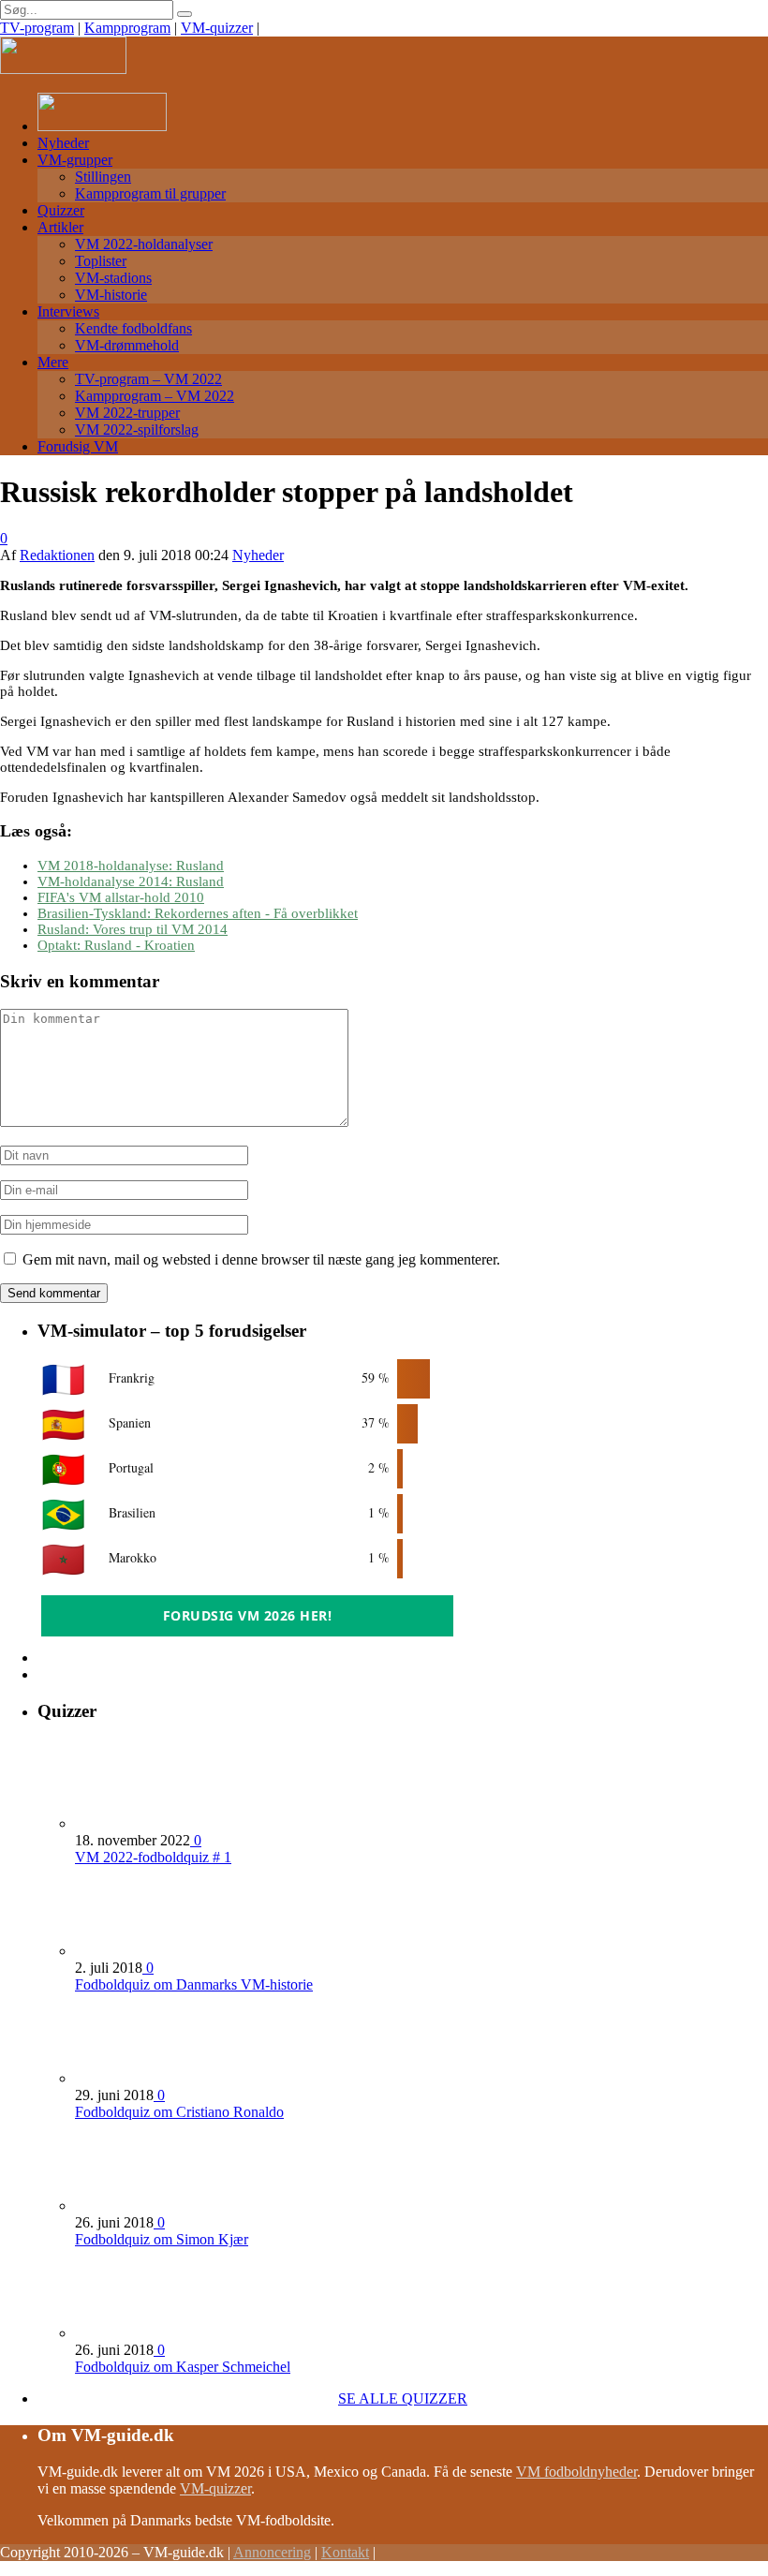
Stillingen (103, 177)
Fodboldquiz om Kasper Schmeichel (183, 2367)
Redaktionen (57, 555)
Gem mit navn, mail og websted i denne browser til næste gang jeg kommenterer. (261, 1259)
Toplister (101, 261)
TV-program (37, 28)
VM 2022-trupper (127, 413)
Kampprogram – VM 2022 (155, 396)
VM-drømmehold (127, 345)
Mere (53, 362)
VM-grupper (75, 160)
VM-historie (111, 295)
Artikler (60, 227)
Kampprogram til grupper (150, 193)
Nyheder (63, 143)
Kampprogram (127, 28)
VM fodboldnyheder (576, 2472)
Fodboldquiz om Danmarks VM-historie (194, 1984)
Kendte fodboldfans (133, 328)
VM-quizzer (217, 28)
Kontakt (345, 2552)
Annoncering (272, 2552)
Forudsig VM (78, 446)
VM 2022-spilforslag (137, 429)
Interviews (68, 311)
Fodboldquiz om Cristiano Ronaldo (179, 2112)
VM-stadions (113, 278)
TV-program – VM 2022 (148, 379)
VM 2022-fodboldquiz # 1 (153, 1857)
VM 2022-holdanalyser (144, 244)
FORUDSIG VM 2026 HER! (248, 1615)
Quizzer (61, 210)
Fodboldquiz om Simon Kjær (162, 2239)
